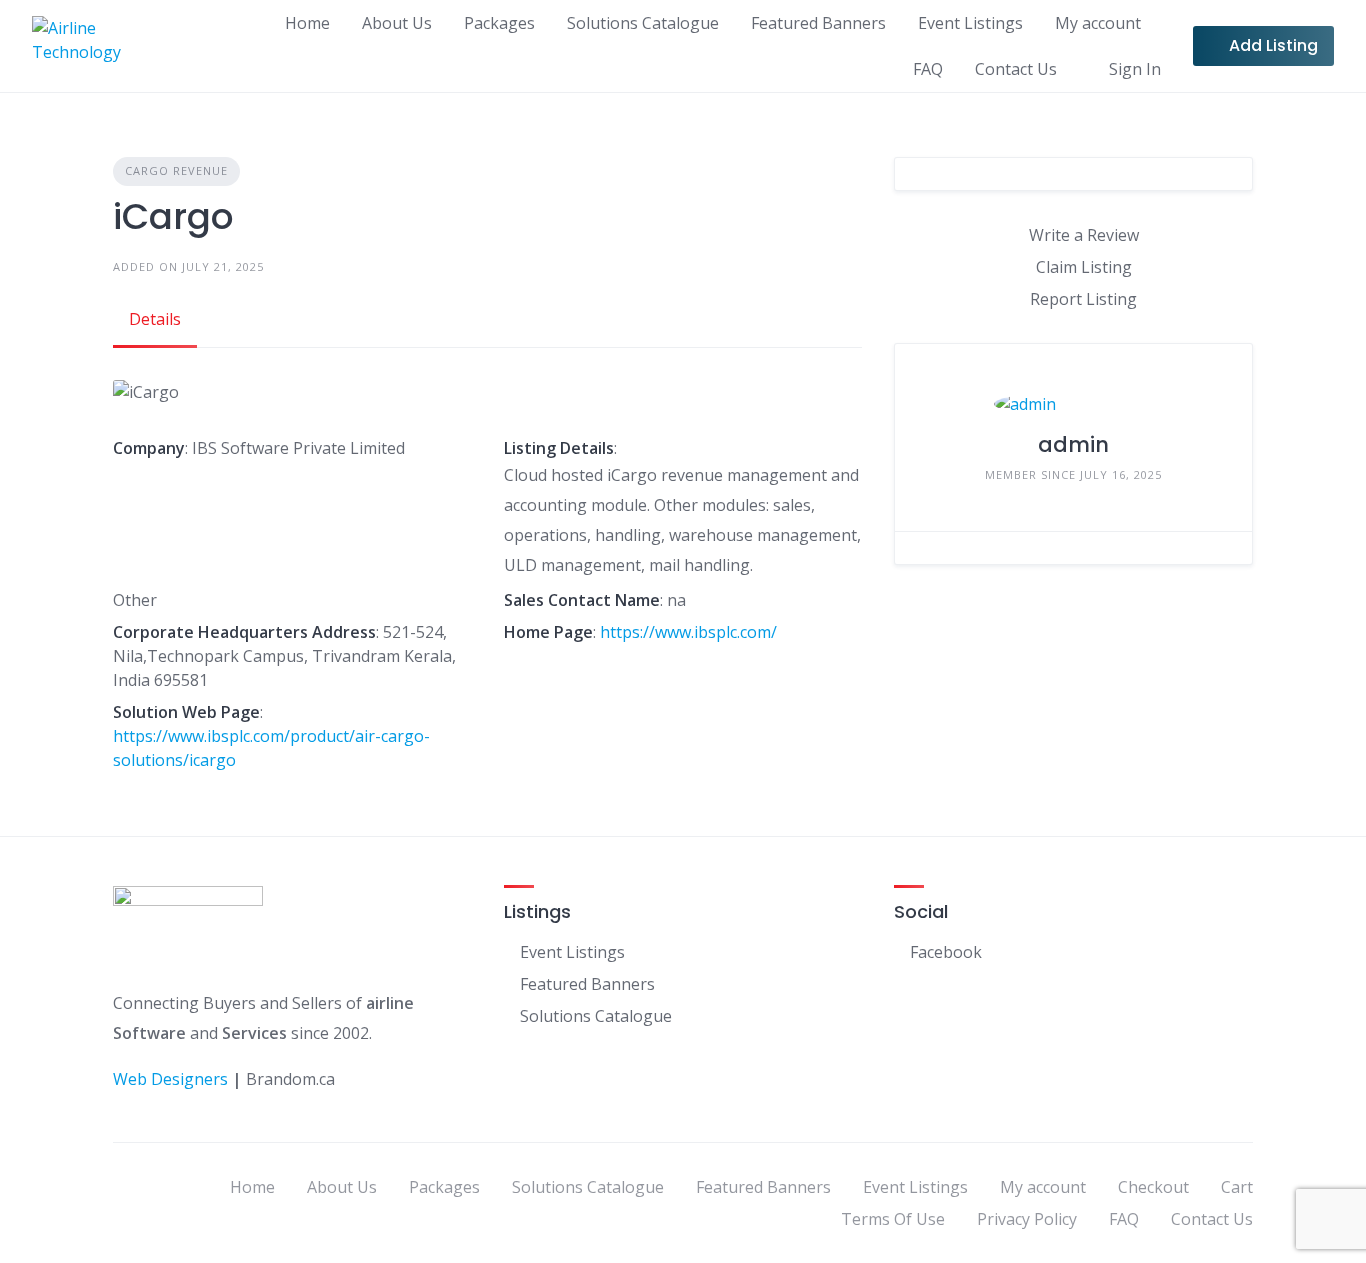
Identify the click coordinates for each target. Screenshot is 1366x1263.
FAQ (928, 69)
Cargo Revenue (176, 170)
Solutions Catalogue (643, 23)
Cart (1237, 1187)
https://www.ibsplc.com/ (688, 632)
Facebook (946, 952)
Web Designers (170, 1079)
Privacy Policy (1027, 1219)
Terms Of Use (893, 1219)
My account (1098, 23)
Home (307, 23)
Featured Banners (818, 23)
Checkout (1153, 1187)
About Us (397, 23)
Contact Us (1016, 69)
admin (1073, 444)
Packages (499, 23)
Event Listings (970, 23)
